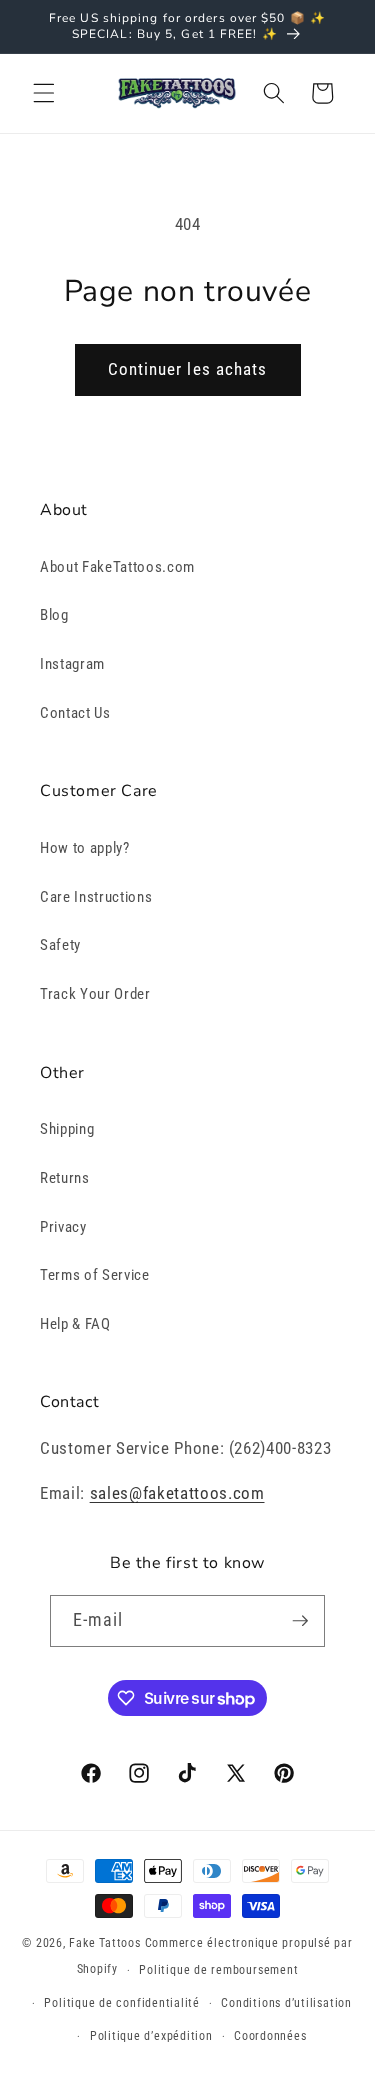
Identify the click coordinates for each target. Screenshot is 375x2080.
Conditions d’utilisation (286, 2003)
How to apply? (85, 848)
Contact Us (75, 713)
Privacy (63, 1227)
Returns (65, 1178)
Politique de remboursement (218, 1970)
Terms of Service (95, 1275)
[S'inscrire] (300, 1621)
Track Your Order (95, 994)
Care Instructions (96, 897)
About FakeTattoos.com (117, 567)
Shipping (67, 1129)
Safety (60, 945)
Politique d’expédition (151, 2036)
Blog (54, 615)
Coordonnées (270, 2036)
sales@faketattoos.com (177, 1493)
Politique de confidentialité (122, 2003)
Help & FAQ (75, 1324)
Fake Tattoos (104, 1943)
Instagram (72, 664)
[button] (44, 93)
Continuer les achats (188, 369)
